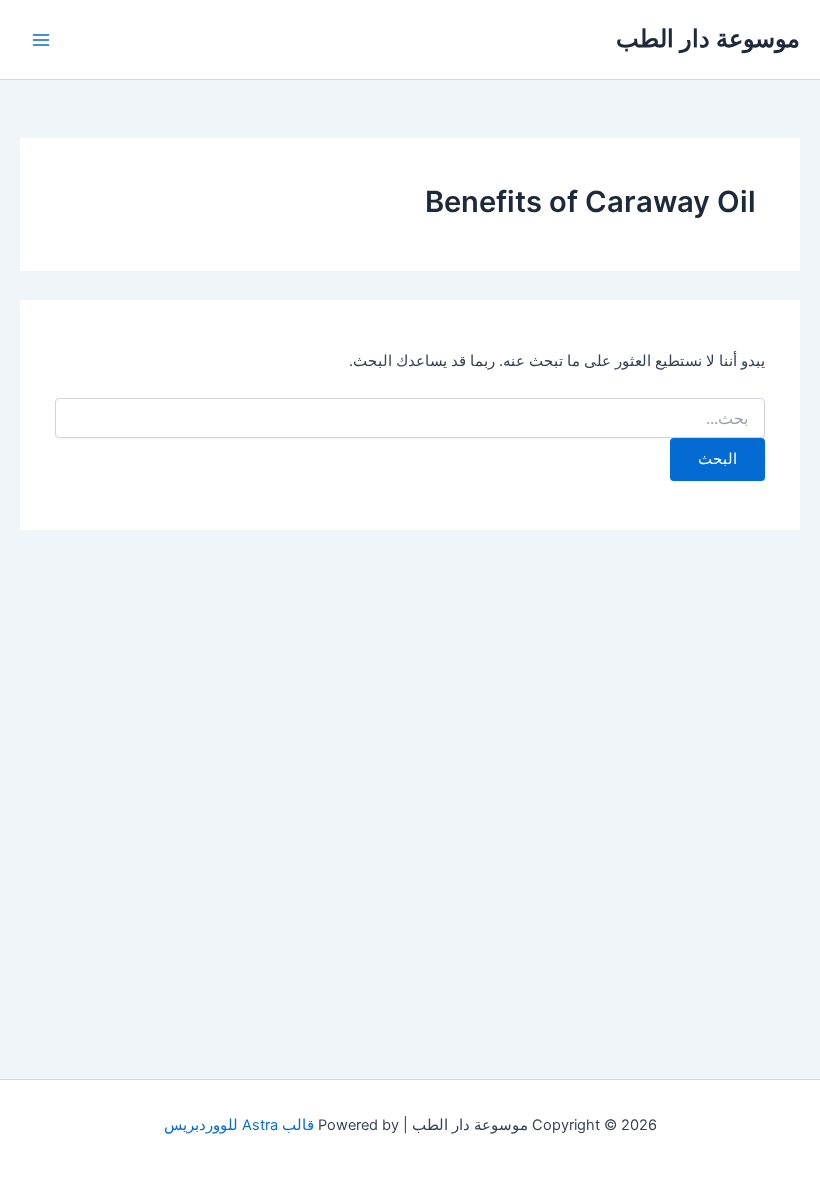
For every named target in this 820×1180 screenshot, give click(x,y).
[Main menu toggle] (41, 40)
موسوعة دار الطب (708, 38)
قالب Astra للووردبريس (239, 1125)
